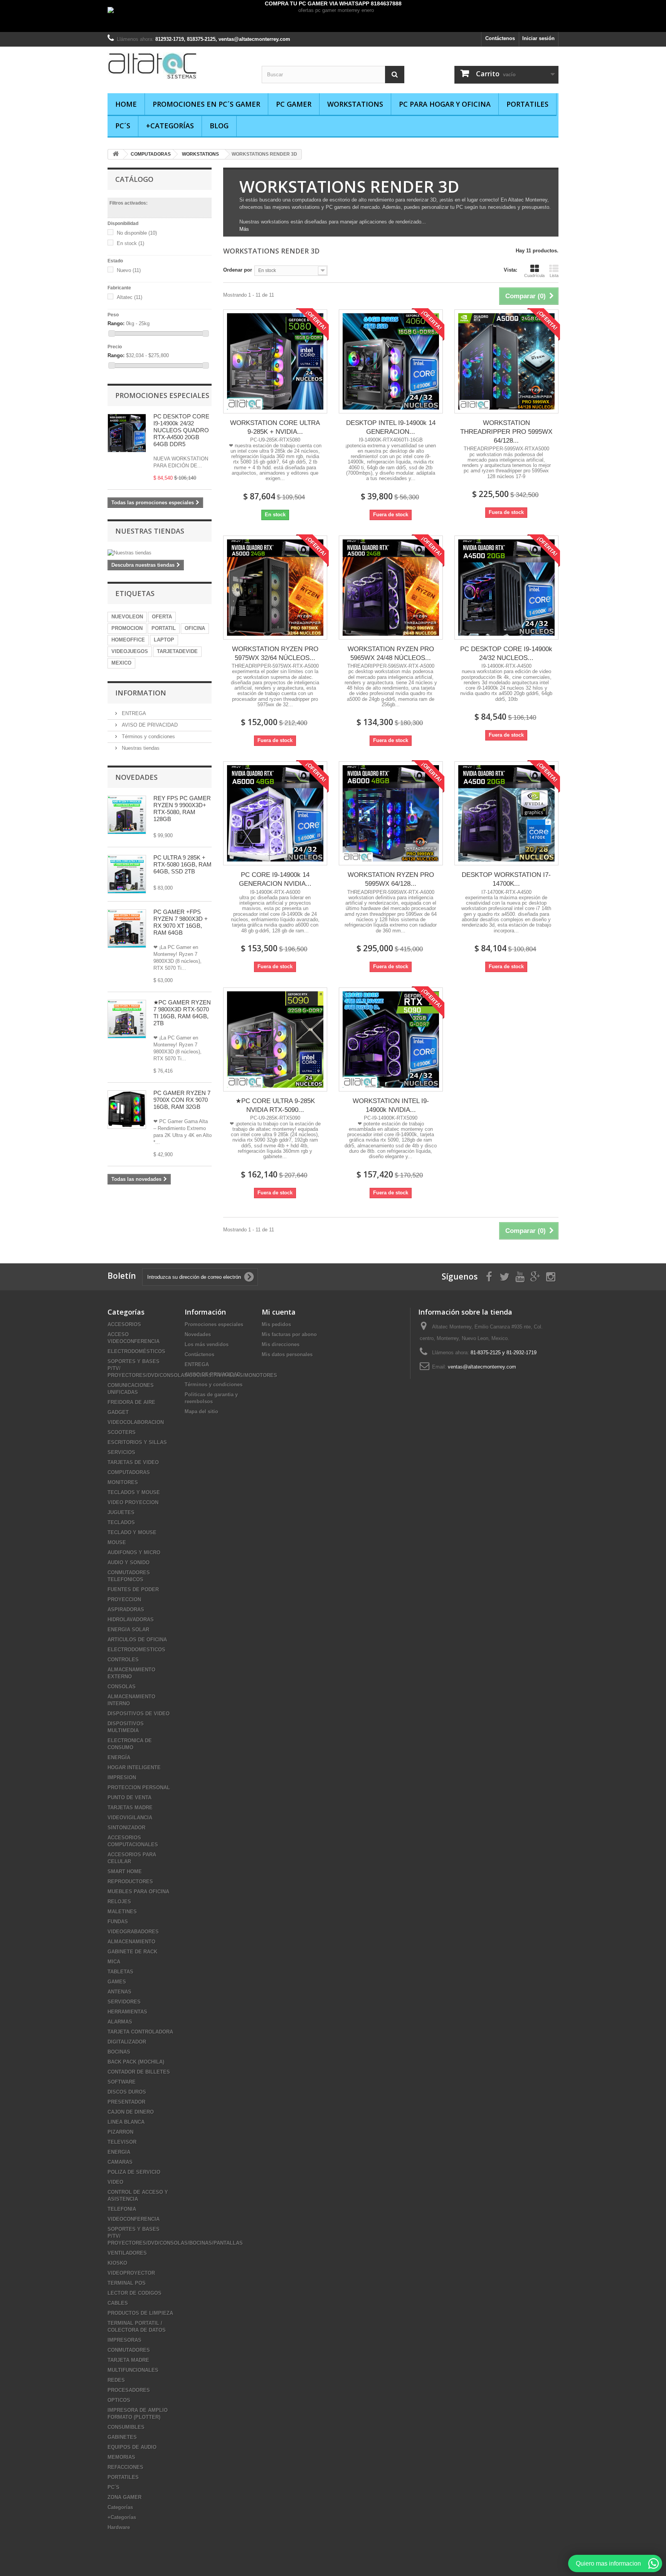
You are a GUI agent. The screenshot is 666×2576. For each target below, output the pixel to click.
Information (141, 693)
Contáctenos (500, 38)
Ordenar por (238, 270)
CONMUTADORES (129, 2350)
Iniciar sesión (538, 38)
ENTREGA (133, 713)
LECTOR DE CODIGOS (135, 2293)
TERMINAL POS (127, 2283)
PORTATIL (164, 628)
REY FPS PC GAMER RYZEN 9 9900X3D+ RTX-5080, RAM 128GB (182, 809)
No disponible (137, 233)
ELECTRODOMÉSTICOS (136, 1351)
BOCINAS (119, 2052)
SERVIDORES (124, 2002)
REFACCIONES (125, 2467)
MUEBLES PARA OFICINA (138, 1892)
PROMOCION (127, 628)
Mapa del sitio (201, 1411)
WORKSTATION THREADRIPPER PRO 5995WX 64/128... (506, 432)
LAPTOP (164, 640)
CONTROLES (123, 1660)
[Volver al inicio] (116, 154)
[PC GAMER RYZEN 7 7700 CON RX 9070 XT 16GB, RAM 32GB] (127, 1110)
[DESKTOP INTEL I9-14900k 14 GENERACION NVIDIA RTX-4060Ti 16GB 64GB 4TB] (391, 361)
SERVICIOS (121, 1452)
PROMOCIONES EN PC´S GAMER (206, 104)
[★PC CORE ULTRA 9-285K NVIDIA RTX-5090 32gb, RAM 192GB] (275, 1039)
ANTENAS (119, 1992)
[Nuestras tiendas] (160, 553)
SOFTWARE (122, 2082)
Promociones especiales (162, 395)
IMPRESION (122, 1778)
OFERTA (162, 617)
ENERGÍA (119, 1757)
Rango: (116, 323)
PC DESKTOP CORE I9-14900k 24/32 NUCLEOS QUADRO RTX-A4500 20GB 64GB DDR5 (181, 430)
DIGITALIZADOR (127, 2042)
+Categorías (170, 126)
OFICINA (195, 628)
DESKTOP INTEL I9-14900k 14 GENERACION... (391, 427)
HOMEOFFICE (128, 640)
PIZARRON (120, 2132)
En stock (130, 243)
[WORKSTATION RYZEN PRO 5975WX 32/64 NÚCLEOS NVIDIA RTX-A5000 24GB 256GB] (275, 588)
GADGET (118, 1412)
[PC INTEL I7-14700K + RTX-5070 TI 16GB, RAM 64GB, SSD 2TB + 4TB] (127, 874)
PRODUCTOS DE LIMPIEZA (140, 2313)
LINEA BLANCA (126, 2122)
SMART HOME (125, 1872)
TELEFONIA (122, 2209)
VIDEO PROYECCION (133, 1502)
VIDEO (115, 2182)
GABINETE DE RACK (132, 1952)
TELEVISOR (122, 2142)
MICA (114, 1962)
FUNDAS (118, 1922)
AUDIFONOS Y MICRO (134, 1552)
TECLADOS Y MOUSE (134, 1492)
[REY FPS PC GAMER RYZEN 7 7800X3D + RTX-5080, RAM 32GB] (127, 815)
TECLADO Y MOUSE (132, 1532)
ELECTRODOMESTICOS (136, 1650)
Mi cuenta (279, 1312)
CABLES (118, 2303)
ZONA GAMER (124, 2497)
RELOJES (119, 1902)
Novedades (136, 777)
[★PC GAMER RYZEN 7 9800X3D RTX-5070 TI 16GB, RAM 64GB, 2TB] (127, 929)
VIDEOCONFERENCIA (134, 2219)
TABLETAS (120, 1972)
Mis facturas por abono (289, 1334)
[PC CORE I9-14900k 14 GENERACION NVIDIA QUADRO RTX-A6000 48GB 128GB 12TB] (275, 813)
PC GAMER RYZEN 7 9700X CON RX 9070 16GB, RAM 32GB (182, 1100)
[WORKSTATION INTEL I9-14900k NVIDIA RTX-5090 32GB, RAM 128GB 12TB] (391, 1039)
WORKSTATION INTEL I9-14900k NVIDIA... (391, 1105)
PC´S (123, 126)
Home (126, 104)
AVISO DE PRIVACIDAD (149, 725)
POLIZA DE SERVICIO (134, 2172)
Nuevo (129, 270)
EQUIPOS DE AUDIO (132, 2447)
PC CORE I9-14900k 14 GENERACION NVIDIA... (275, 879)
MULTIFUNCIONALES (133, 2370)
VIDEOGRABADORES (133, 1932)
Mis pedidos (276, 1324)
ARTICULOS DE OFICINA (137, 1640)
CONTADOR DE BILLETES (139, 2072)
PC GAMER (294, 104)
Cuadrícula (534, 275)
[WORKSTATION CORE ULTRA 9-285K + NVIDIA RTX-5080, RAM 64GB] (275, 361)
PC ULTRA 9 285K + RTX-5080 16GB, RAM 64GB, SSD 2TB (182, 864)
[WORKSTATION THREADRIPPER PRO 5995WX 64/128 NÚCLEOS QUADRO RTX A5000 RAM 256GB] (506, 361)
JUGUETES (121, 1512)
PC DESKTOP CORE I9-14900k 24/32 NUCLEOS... (506, 653)
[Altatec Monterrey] (179, 66)
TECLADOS (121, 1522)
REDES (116, 2380)
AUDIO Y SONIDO (129, 1563)
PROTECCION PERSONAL (139, 1788)
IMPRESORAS (124, 2340)
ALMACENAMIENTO (131, 1942)
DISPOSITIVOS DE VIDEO (139, 1714)
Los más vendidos (207, 1344)
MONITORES (123, 1482)
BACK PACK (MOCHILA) (136, 2062)
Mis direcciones (281, 1344)
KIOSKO (117, 2263)
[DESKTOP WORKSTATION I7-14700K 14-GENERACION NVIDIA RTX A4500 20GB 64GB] (506, 813)
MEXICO (121, 663)
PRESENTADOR (126, 2102)
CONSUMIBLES (126, 2427)
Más (244, 229)
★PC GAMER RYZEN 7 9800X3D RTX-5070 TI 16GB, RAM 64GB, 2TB (182, 1013)
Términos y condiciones (148, 736)
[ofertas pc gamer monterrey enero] (333, 19)
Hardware (119, 2527)
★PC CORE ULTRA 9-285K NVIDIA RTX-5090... (275, 1105)
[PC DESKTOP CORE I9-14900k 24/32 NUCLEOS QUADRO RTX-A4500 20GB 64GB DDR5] (506, 588)
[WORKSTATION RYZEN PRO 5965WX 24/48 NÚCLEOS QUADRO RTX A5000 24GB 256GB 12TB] (391, 588)
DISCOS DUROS (127, 2092)
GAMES (117, 1982)
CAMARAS (120, 2162)
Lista (554, 275)
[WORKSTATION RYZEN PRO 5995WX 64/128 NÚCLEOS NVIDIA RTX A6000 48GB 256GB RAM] (391, 813)
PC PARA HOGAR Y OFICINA (445, 104)
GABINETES (122, 2437)
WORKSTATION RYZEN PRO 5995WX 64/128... (391, 879)
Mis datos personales (287, 1354)
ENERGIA (119, 2152)
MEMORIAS (121, 2457)
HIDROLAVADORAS (131, 1620)
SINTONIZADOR (126, 1828)
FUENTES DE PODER (133, 1589)
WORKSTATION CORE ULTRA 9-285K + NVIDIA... (275, 427)
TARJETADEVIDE (177, 651)
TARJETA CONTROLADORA (140, 2032)
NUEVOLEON (127, 617)
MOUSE (117, 1542)
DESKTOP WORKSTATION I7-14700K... (506, 879)
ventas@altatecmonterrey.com (482, 1367)
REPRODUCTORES (130, 1882)
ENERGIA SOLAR (128, 1630)
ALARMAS (120, 2022)
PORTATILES (527, 104)
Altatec (129, 297)
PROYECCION (124, 1600)
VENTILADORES (127, 2253)
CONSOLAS (122, 1687)
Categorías (120, 2507)
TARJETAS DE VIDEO (133, 1462)
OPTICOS (119, 2400)
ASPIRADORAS (126, 1610)
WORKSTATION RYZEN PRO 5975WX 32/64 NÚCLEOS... (275, 653)
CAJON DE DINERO (131, 2112)
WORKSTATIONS (355, 104)
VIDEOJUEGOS (130, 651)
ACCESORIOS (124, 1324)
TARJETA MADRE (128, 2360)
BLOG (219, 126)
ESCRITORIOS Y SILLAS (137, 1442)
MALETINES (122, 1912)
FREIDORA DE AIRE (131, 1402)
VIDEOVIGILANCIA (130, 1818)
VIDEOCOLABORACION (136, 1422)
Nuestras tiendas (150, 531)
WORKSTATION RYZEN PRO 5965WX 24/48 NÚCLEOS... (391, 653)
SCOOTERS (122, 1432)
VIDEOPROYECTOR (131, 2273)
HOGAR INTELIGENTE (134, 1767)
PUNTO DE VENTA (129, 1798)
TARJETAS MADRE (130, 1808)
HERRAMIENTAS (127, 2012)
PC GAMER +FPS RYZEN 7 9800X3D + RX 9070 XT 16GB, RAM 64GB (181, 922)
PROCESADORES (129, 2390)
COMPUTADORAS (129, 1472)
